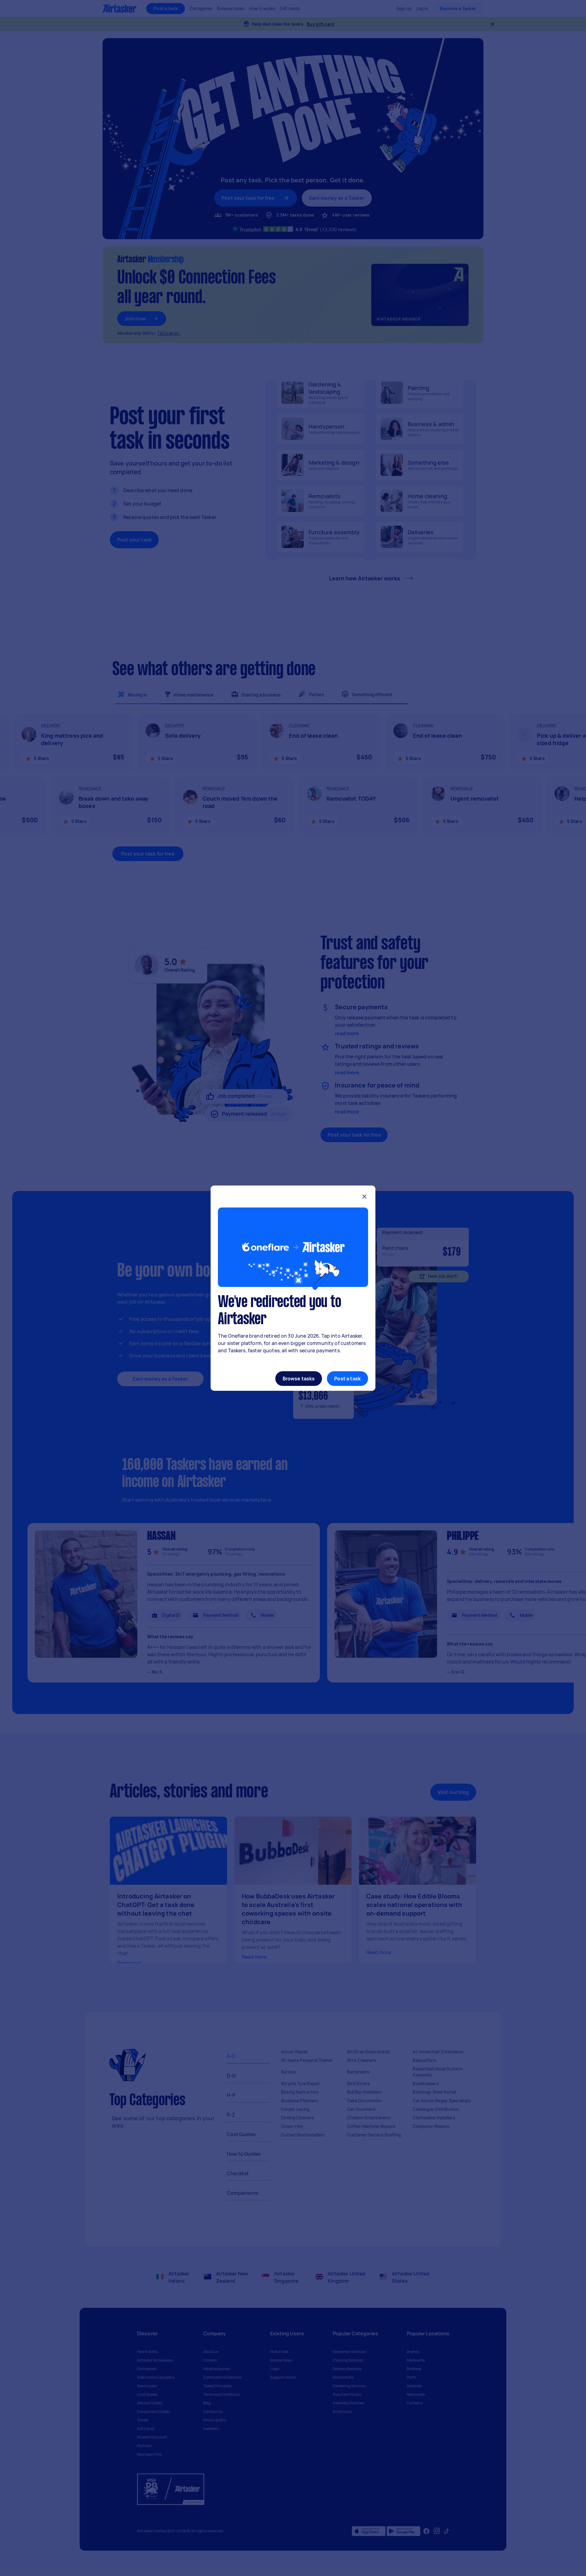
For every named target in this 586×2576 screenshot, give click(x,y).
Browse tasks (299, 1379)
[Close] (364, 1197)
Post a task (347, 1379)
